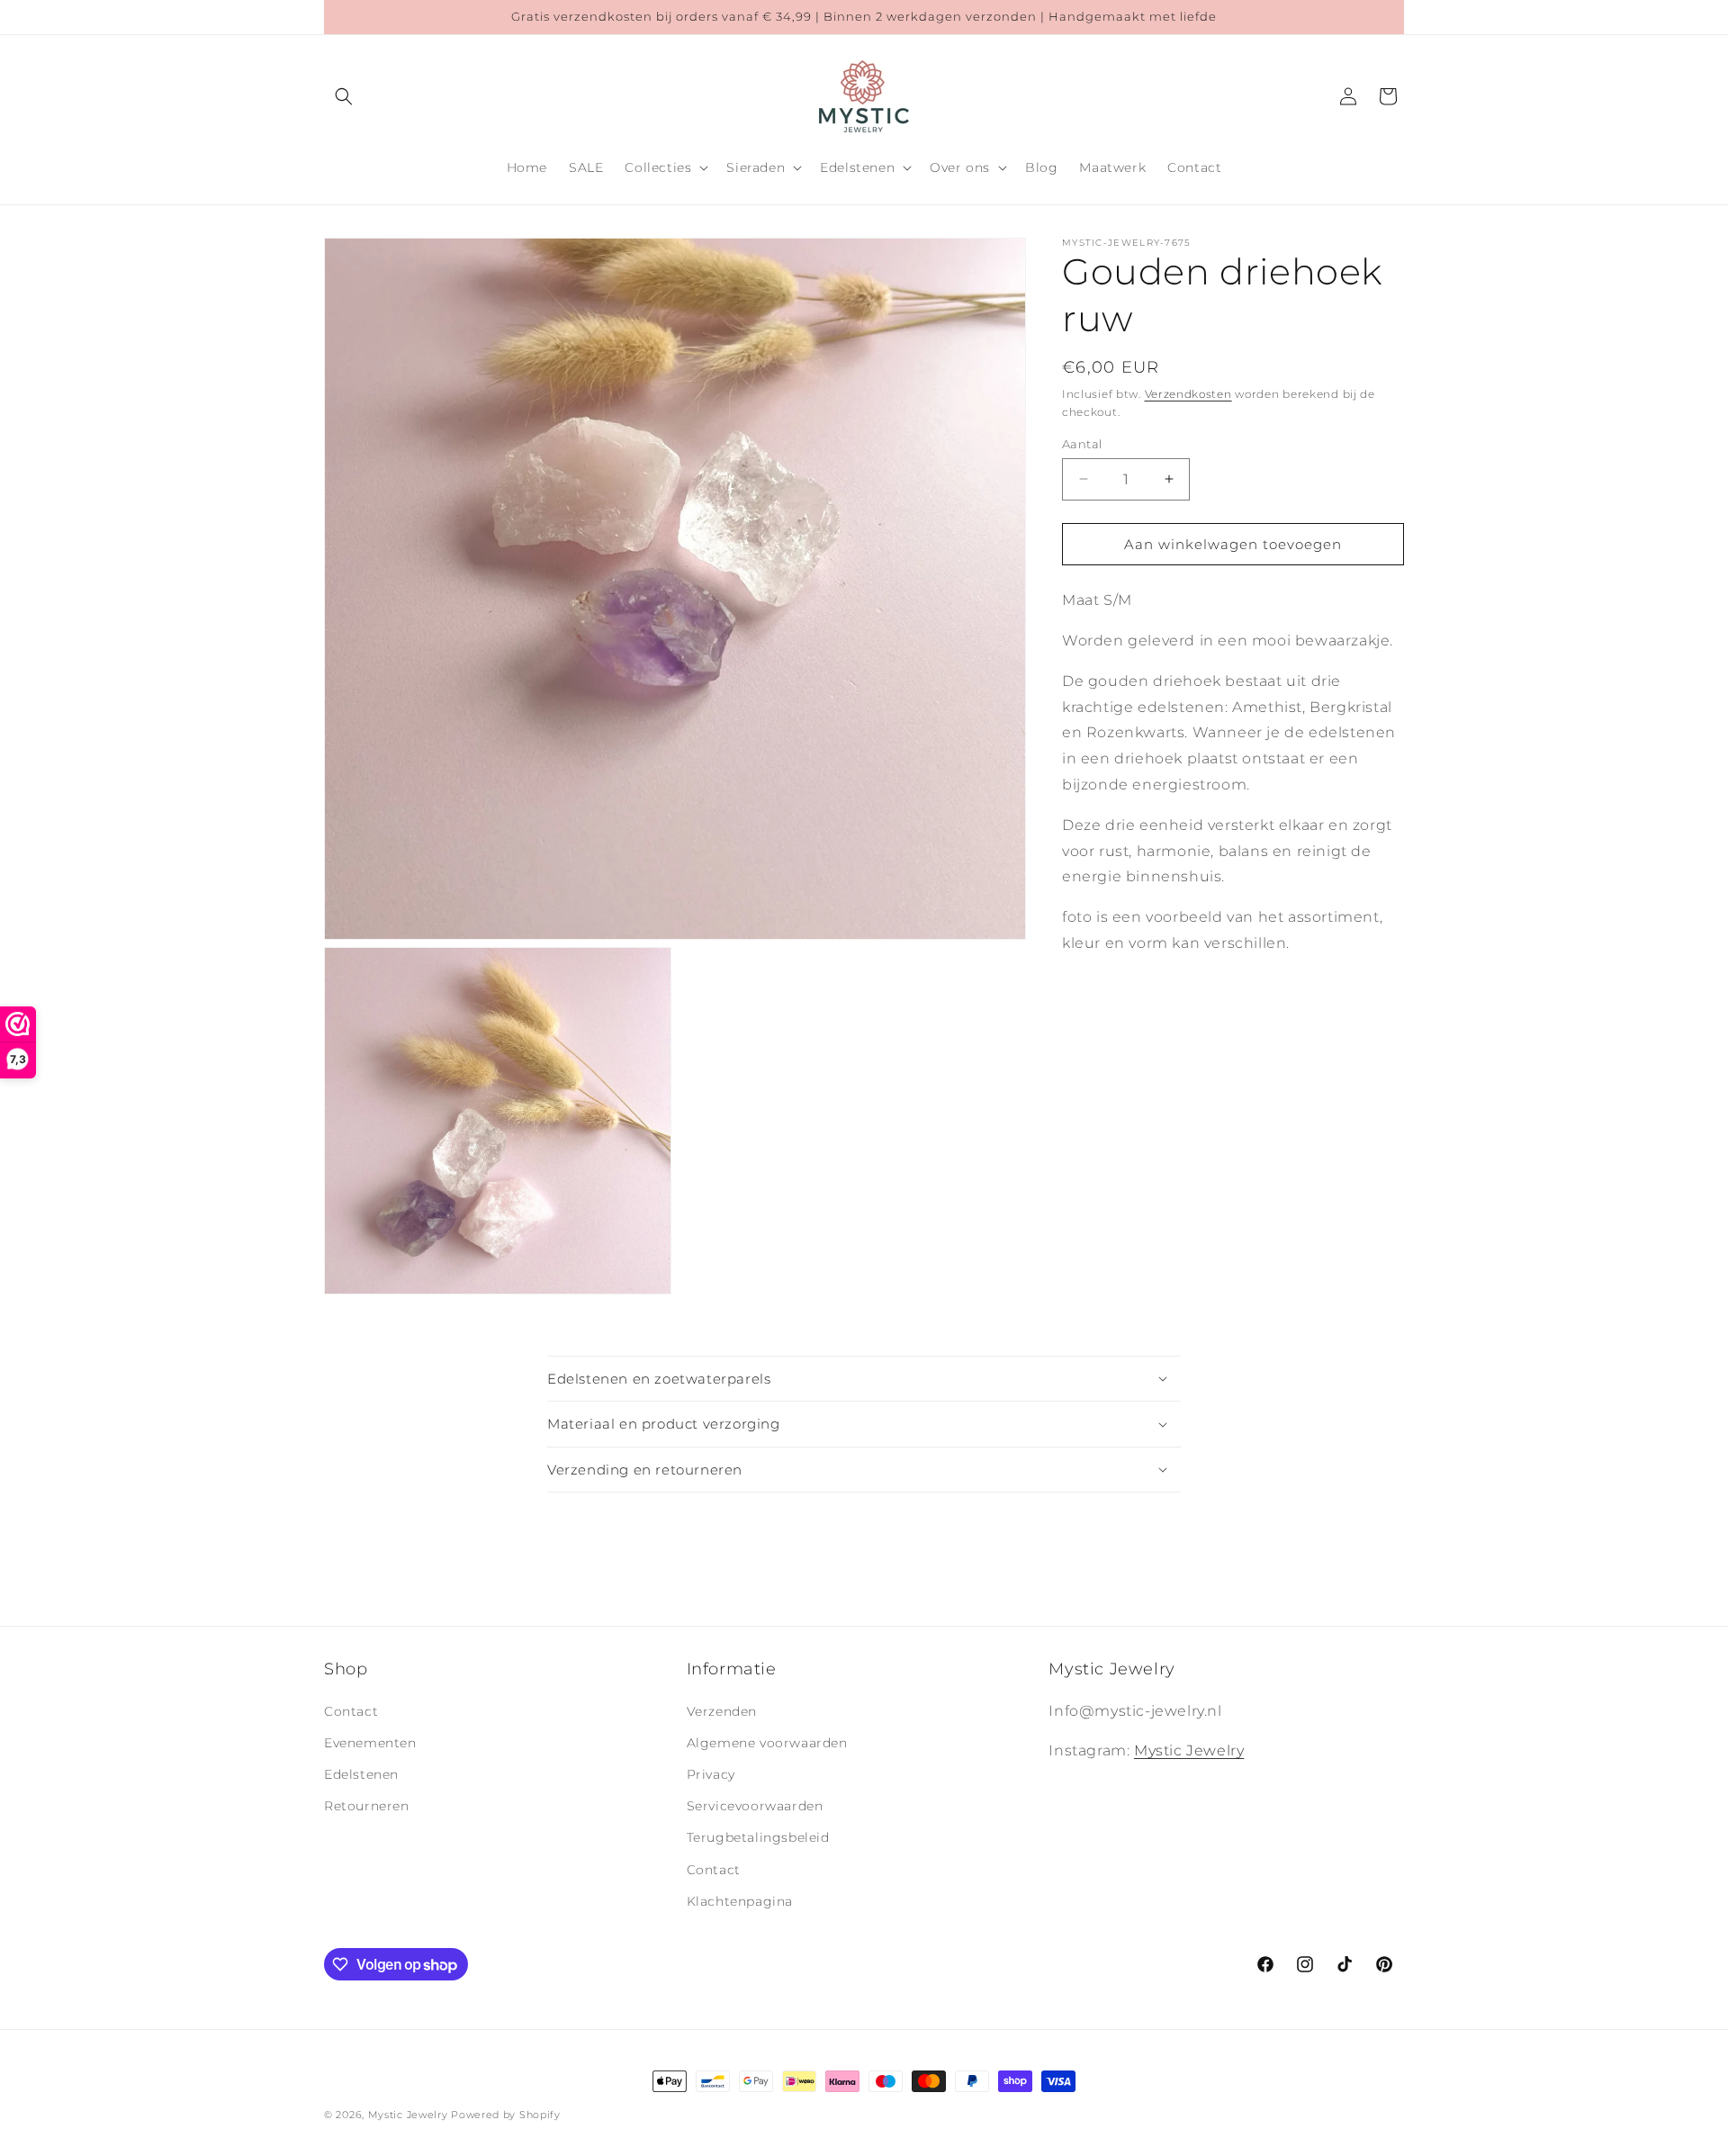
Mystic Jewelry (1189, 1750)
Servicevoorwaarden (755, 1806)
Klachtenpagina (740, 1901)
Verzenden (722, 1711)
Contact (351, 1711)
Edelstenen (361, 1774)
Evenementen (370, 1743)
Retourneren (367, 1806)
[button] (344, 96)
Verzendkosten (1188, 394)
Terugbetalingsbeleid (758, 1837)
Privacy (711, 1774)
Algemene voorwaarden (767, 1743)
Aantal (1082, 443)
